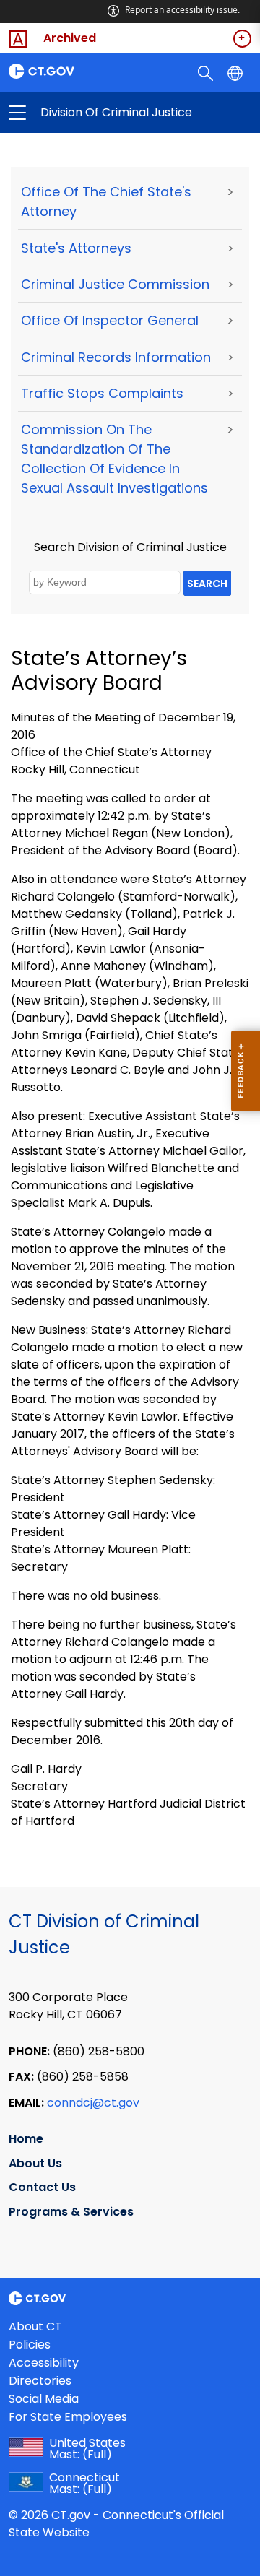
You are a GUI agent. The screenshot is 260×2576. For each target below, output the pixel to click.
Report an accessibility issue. (182, 10)
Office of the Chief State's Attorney (106, 201)
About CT (35, 2326)
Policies (30, 2345)
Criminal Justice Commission (115, 284)
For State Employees (68, 2417)
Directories (40, 2381)
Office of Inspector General (110, 320)
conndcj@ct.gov (93, 2103)
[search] (207, 72)
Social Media (44, 2399)
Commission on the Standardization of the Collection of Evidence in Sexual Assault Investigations (114, 459)
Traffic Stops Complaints (102, 393)
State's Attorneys (76, 248)
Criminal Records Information (116, 357)
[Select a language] (237, 72)
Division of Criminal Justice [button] (74, 113)
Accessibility (44, 2363)
